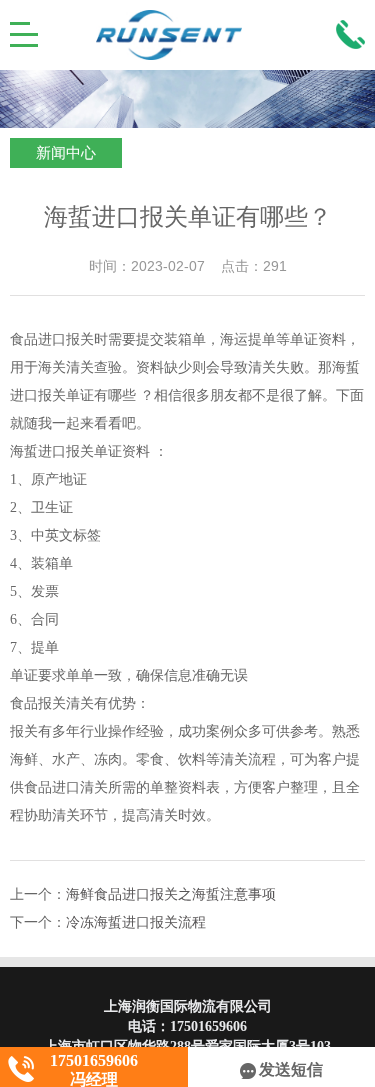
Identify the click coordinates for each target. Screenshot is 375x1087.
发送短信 (291, 1069)
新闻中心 (66, 153)
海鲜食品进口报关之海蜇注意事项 (171, 894)
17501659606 (208, 1026)
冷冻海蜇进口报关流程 (136, 922)
